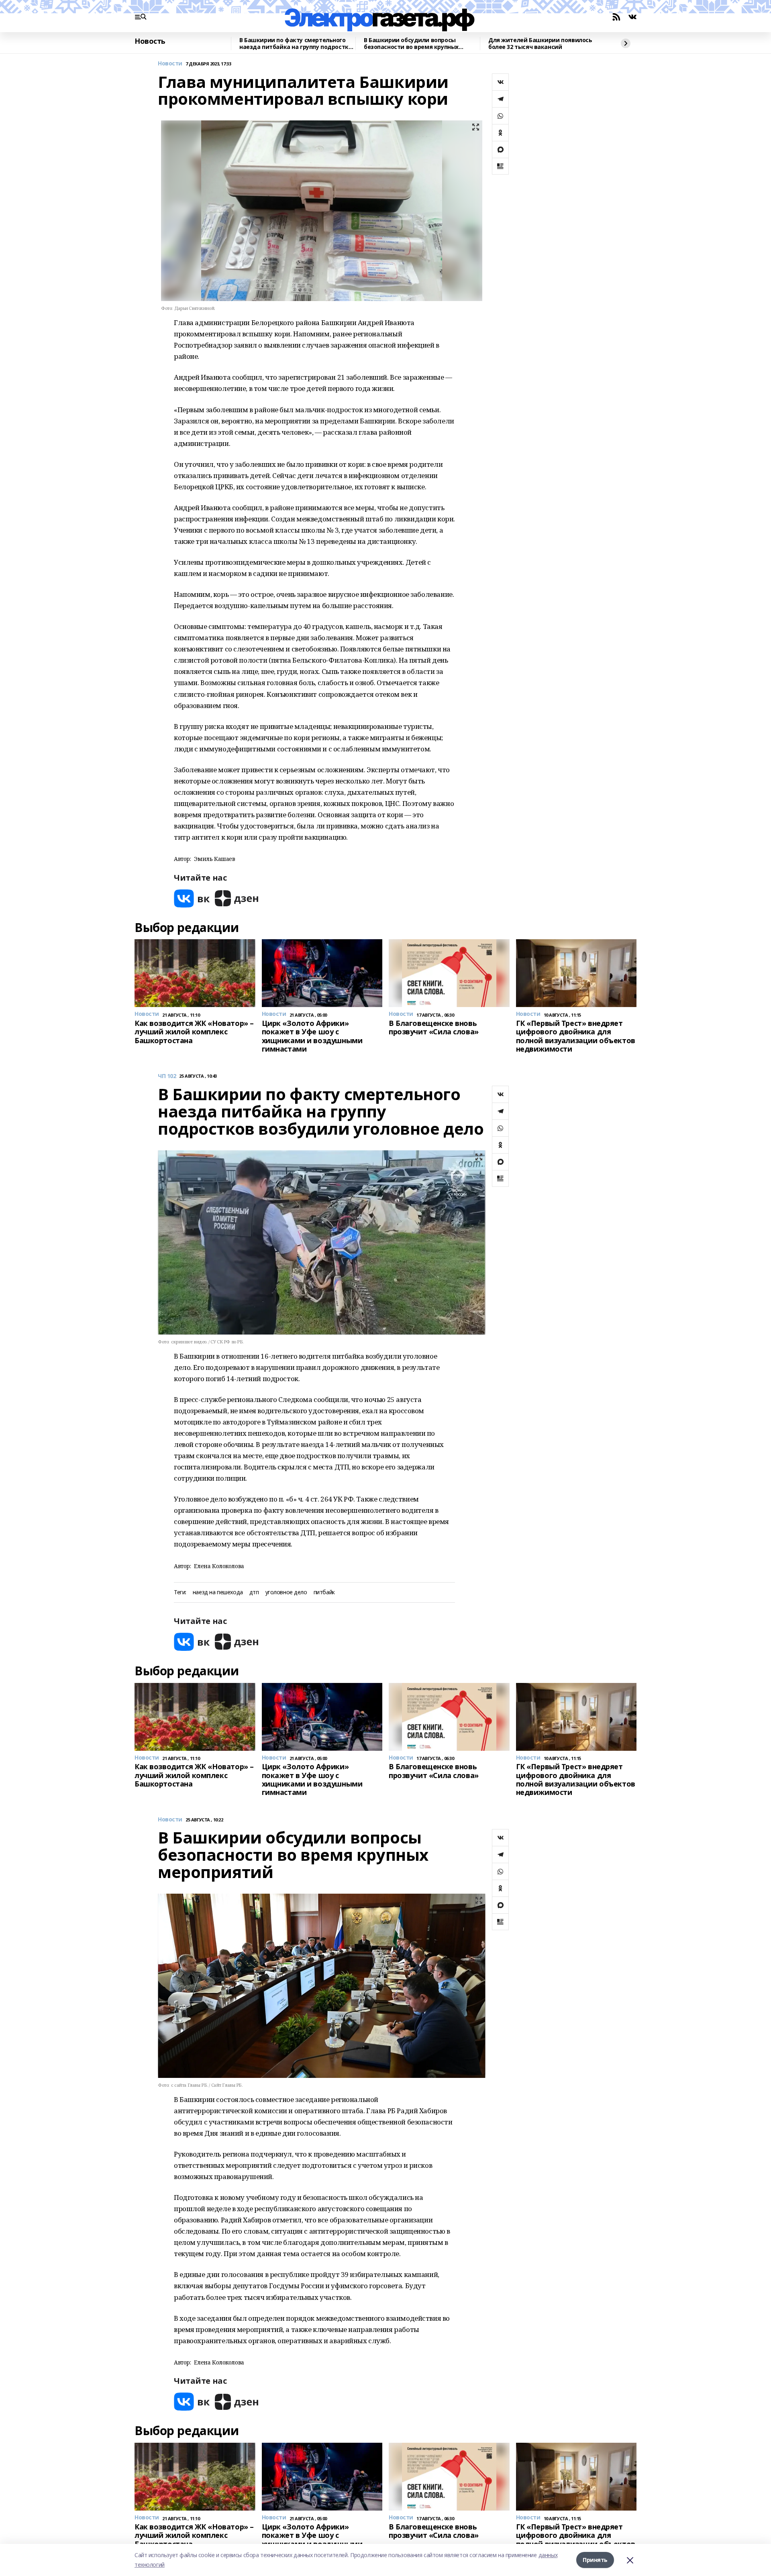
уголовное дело (286, 1592)
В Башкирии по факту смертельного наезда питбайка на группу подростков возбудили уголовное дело (297, 44)
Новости (170, 64)
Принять (595, 2560)
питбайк (324, 1592)
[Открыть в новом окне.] (192, 898)
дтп (254, 1592)
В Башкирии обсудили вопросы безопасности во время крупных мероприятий (411, 44)
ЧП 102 (167, 1076)
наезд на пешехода (218, 1592)
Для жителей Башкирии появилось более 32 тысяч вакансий (540, 44)
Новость (150, 41)
